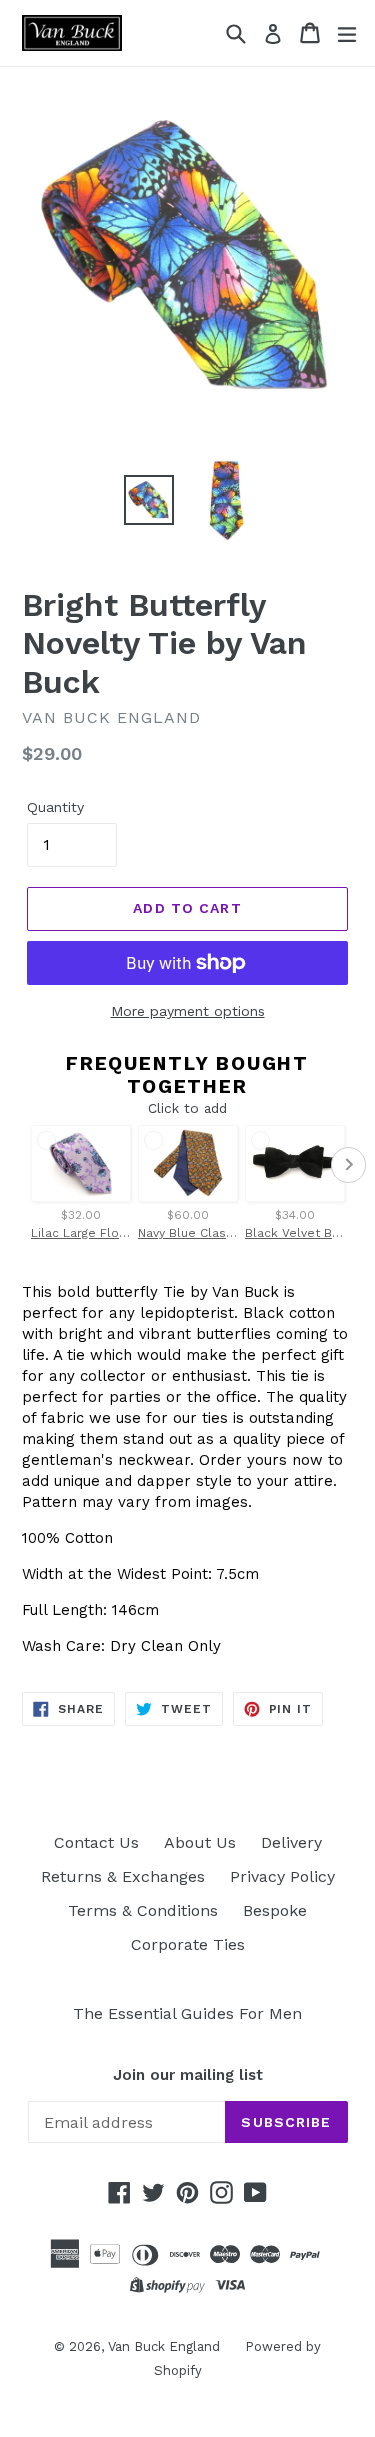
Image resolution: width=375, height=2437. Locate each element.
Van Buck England (164, 2346)
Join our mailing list (188, 2075)
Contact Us (96, 1842)
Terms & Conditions (143, 1910)
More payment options (188, 1011)
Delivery (291, 1842)
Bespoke (275, 1910)
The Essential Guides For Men (187, 2013)
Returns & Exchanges (123, 1876)
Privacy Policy (282, 1876)
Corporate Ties (188, 1944)
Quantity (55, 807)
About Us (200, 1842)
